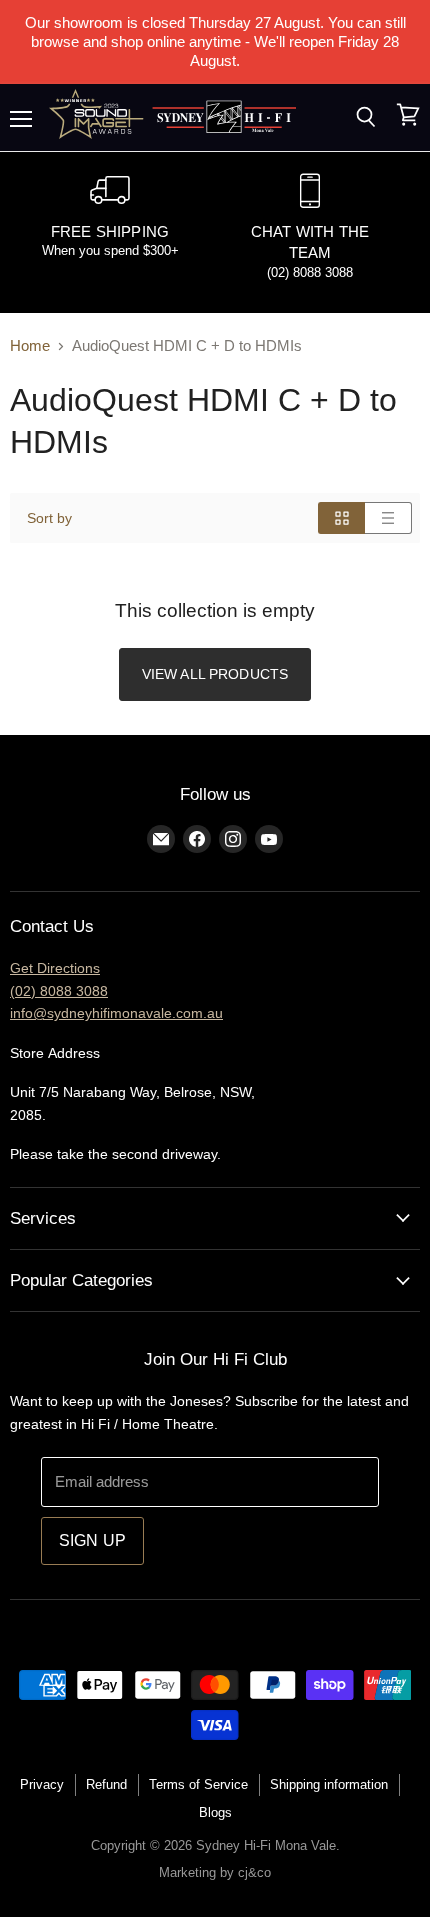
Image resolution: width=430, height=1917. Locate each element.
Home (30, 345)
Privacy (42, 1784)
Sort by (49, 518)
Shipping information (329, 1784)
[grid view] (341, 518)
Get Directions (55, 968)
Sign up (92, 1540)
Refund (106, 1784)
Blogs (215, 1812)
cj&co (254, 1872)
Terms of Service (198, 1784)
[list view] (388, 518)
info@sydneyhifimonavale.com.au (116, 1013)
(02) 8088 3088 (59, 991)
